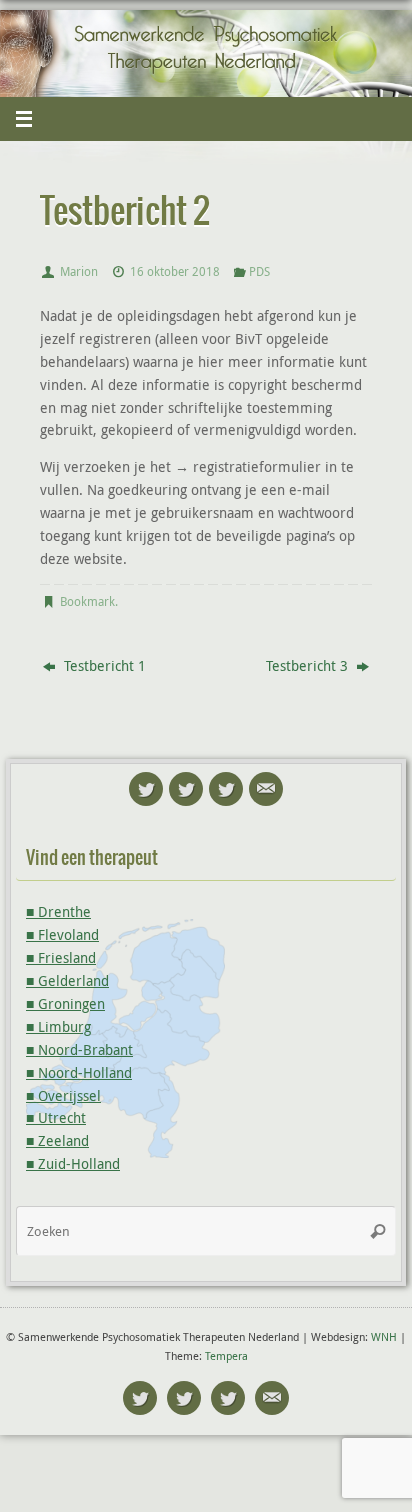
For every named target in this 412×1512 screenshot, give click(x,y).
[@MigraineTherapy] (146, 789)
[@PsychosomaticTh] (226, 789)
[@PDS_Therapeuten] (186, 789)
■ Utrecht (56, 1118)
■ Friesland (61, 958)
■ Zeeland (57, 1141)
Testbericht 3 (309, 666)
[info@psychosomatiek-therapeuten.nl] (266, 789)
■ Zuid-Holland (73, 1164)
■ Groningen (65, 1004)
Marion (79, 271)
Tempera (226, 1355)
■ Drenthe (58, 912)
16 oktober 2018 (175, 271)
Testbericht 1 (103, 666)
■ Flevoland (62, 935)
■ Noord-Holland (79, 1073)
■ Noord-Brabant (79, 1050)
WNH (384, 1336)
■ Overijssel (63, 1096)
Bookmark (87, 601)
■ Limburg (58, 1027)
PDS (259, 271)
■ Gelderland (67, 981)
